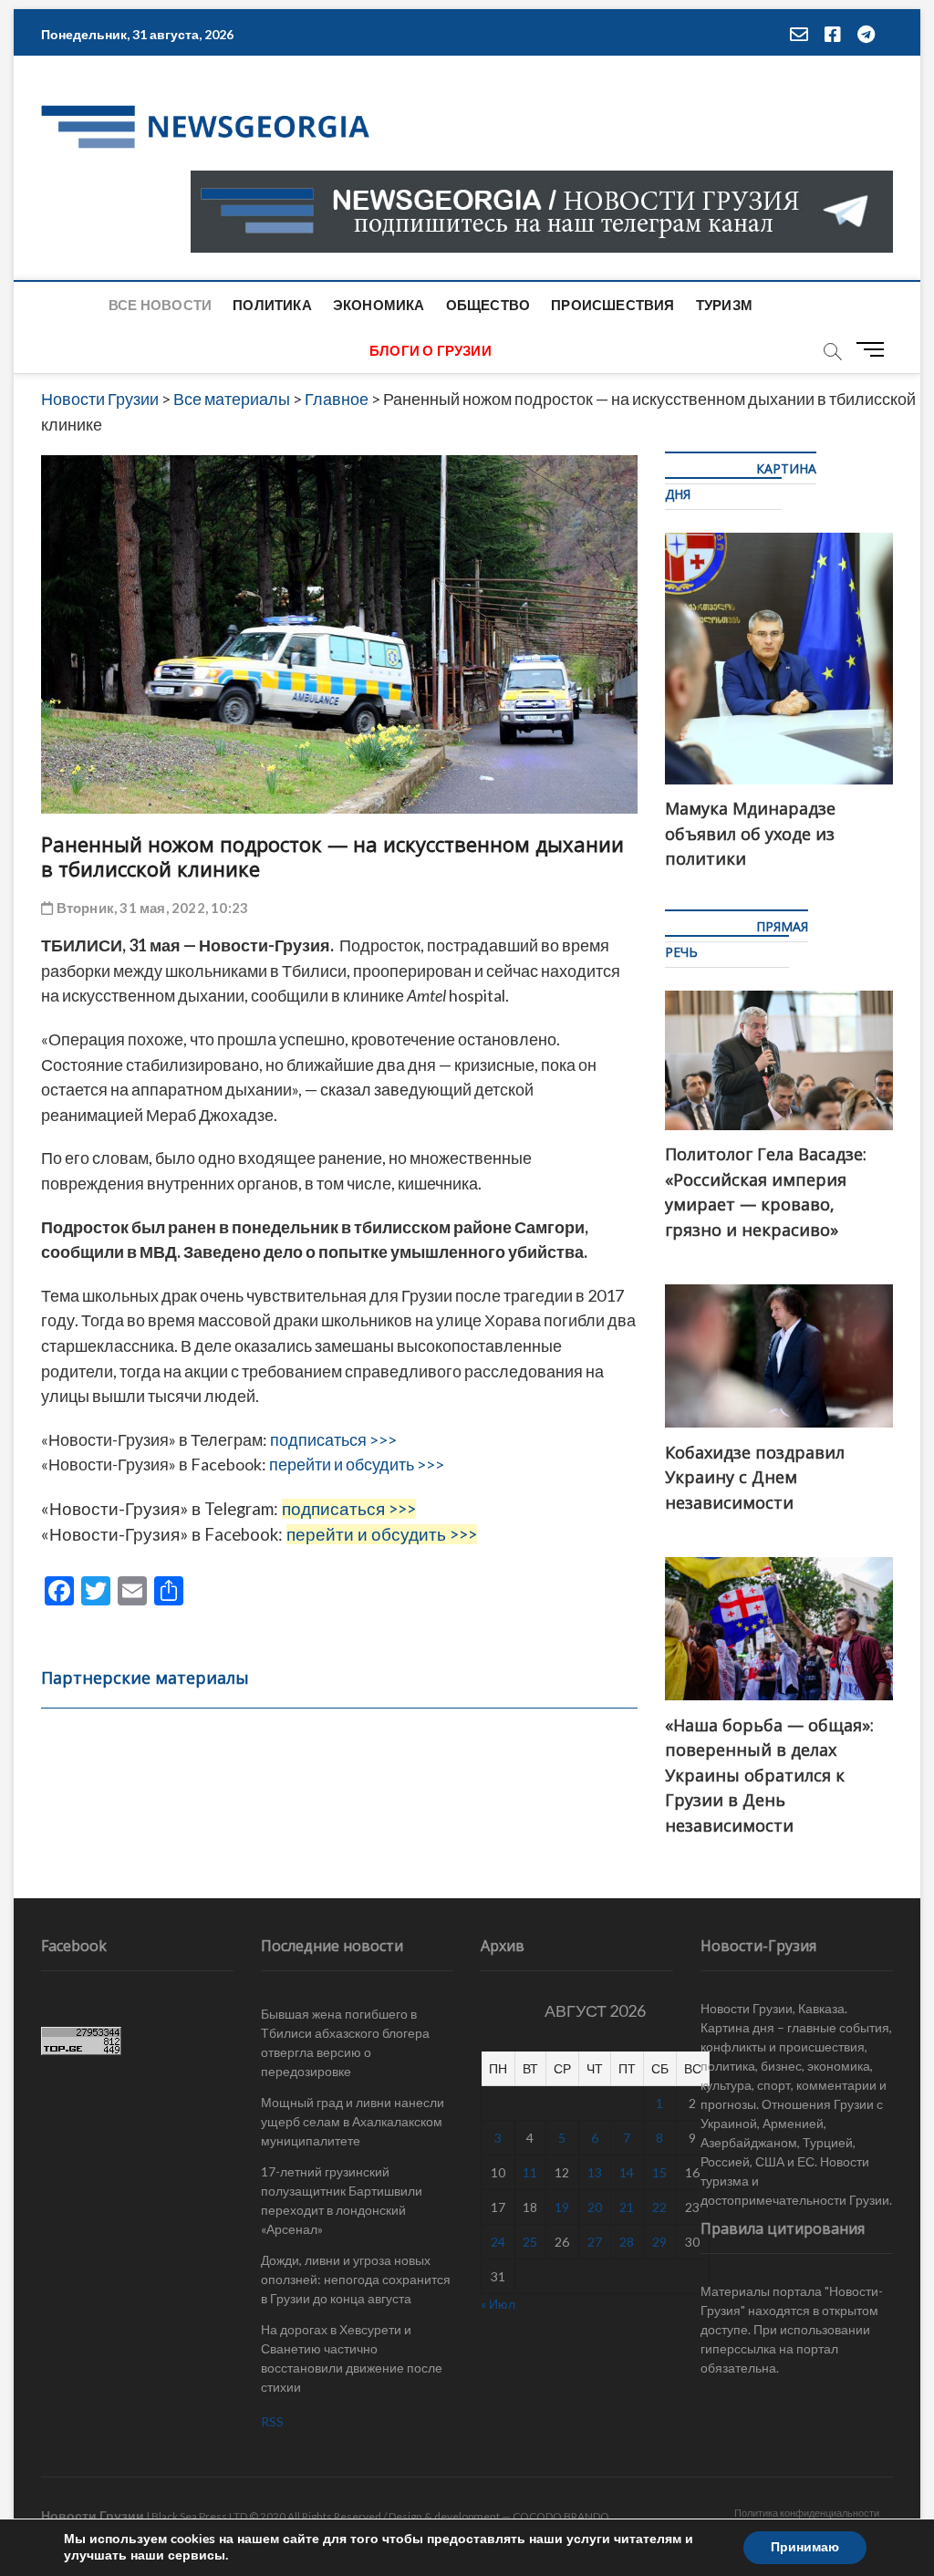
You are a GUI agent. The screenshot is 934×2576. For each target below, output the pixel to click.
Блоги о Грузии (431, 350)
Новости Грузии (93, 2515)
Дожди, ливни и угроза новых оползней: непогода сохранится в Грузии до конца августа (356, 2279)
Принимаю (805, 2547)
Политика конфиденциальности (807, 2513)
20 (595, 2207)
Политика (272, 305)
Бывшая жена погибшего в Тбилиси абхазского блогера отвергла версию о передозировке (345, 2042)
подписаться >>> (333, 1439)
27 (595, 2242)
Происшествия (612, 305)
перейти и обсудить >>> (357, 1464)
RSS (272, 2421)
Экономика (379, 305)
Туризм (724, 305)
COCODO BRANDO (561, 2516)
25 (530, 2242)
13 (595, 2172)
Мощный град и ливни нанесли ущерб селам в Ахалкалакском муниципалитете (353, 2121)
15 (659, 2172)
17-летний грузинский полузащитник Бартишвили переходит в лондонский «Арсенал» (342, 2200)
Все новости (160, 305)
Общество (488, 305)
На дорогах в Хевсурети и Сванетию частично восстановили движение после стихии (352, 2358)
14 (627, 2172)
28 (627, 2242)
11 (530, 2172)
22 (659, 2207)
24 (498, 2242)
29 (659, 2242)
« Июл (498, 2304)
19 (562, 2207)
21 (627, 2207)
